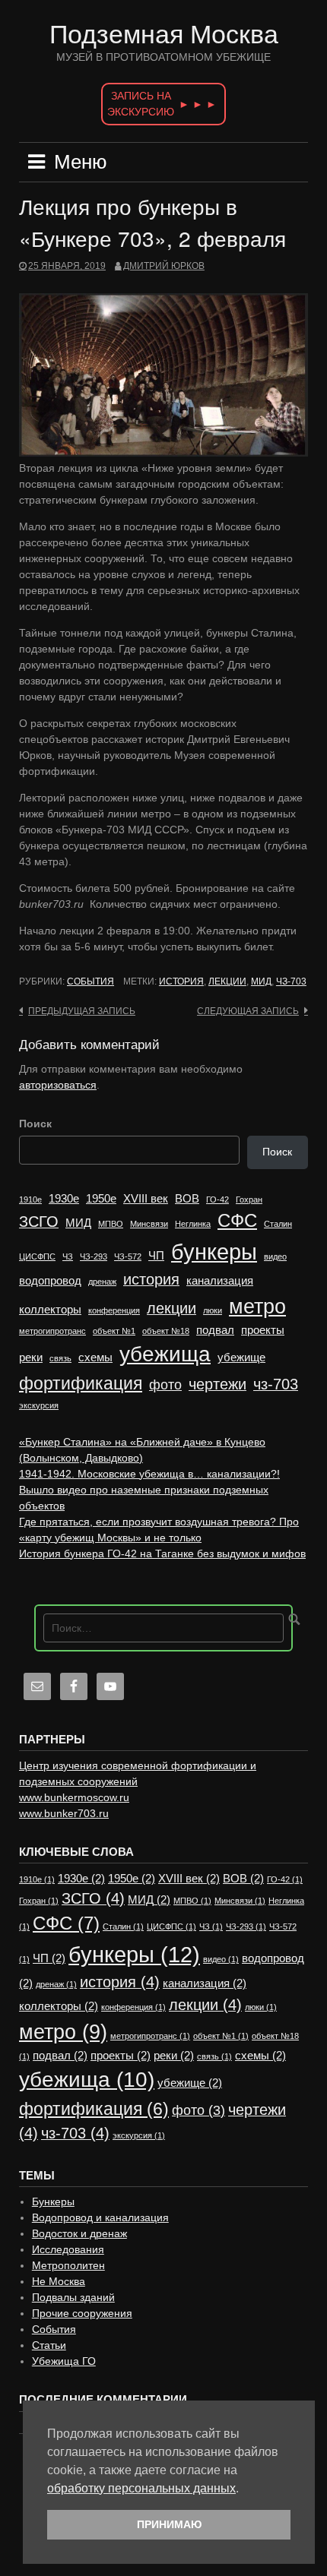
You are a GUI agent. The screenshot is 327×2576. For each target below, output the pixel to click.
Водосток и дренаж (79, 2233)
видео (275, 1256)
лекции (227, 981)
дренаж (102, 1282)
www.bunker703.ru (64, 1813)
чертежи (217, 1384)
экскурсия (39, 1405)
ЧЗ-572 (128, 1256)
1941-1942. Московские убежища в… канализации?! (149, 1474)
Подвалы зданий (73, 2297)
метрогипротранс (52, 1331)
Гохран (249, 1199)
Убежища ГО (64, 2361)
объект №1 (114, 1331)
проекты (263, 1330)
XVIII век (146, 1199)
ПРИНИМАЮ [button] (169, 2524)
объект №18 (166, 1331)
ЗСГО (39, 1222)
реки (31, 1358)
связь (60, 1358)
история (181, 981)
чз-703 (291, 981)
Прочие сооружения (82, 2313)
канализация (220, 1281)
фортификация (81, 1383)
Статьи (49, 2345)
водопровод (50, 1281)
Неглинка (193, 1224)
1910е (30, 1199)
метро (257, 1307)
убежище (241, 1358)
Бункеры (53, 2201)
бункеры (214, 1252)
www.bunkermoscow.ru (74, 1797)
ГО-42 (217, 1199)
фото (165, 1385)
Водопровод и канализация (100, 2217)
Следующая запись (248, 1011)
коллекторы (50, 1310)
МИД (261, 981)
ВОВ (187, 1199)
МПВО (111, 1224)
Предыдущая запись (82, 1011)
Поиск (35, 1124)
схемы (95, 1358)
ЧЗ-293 (94, 1256)
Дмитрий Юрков (164, 266)
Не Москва (59, 2281)
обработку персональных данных (141, 2488)
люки (213, 1310)
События (90, 981)
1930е (64, 1199)
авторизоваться (58, 1085)
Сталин (278, 1224)
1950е (101, 1199)
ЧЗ (68, 1256)
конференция (114, 1310)
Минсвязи (149, 1224)
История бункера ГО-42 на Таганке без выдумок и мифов (162, 1554)
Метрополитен (68, 2265)
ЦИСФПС (37, 1256)
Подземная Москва (164, 34)
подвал (215, 1330)
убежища (165, 1354)
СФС (237, 1220)
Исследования (68, 2249)
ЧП (156, 1256)
